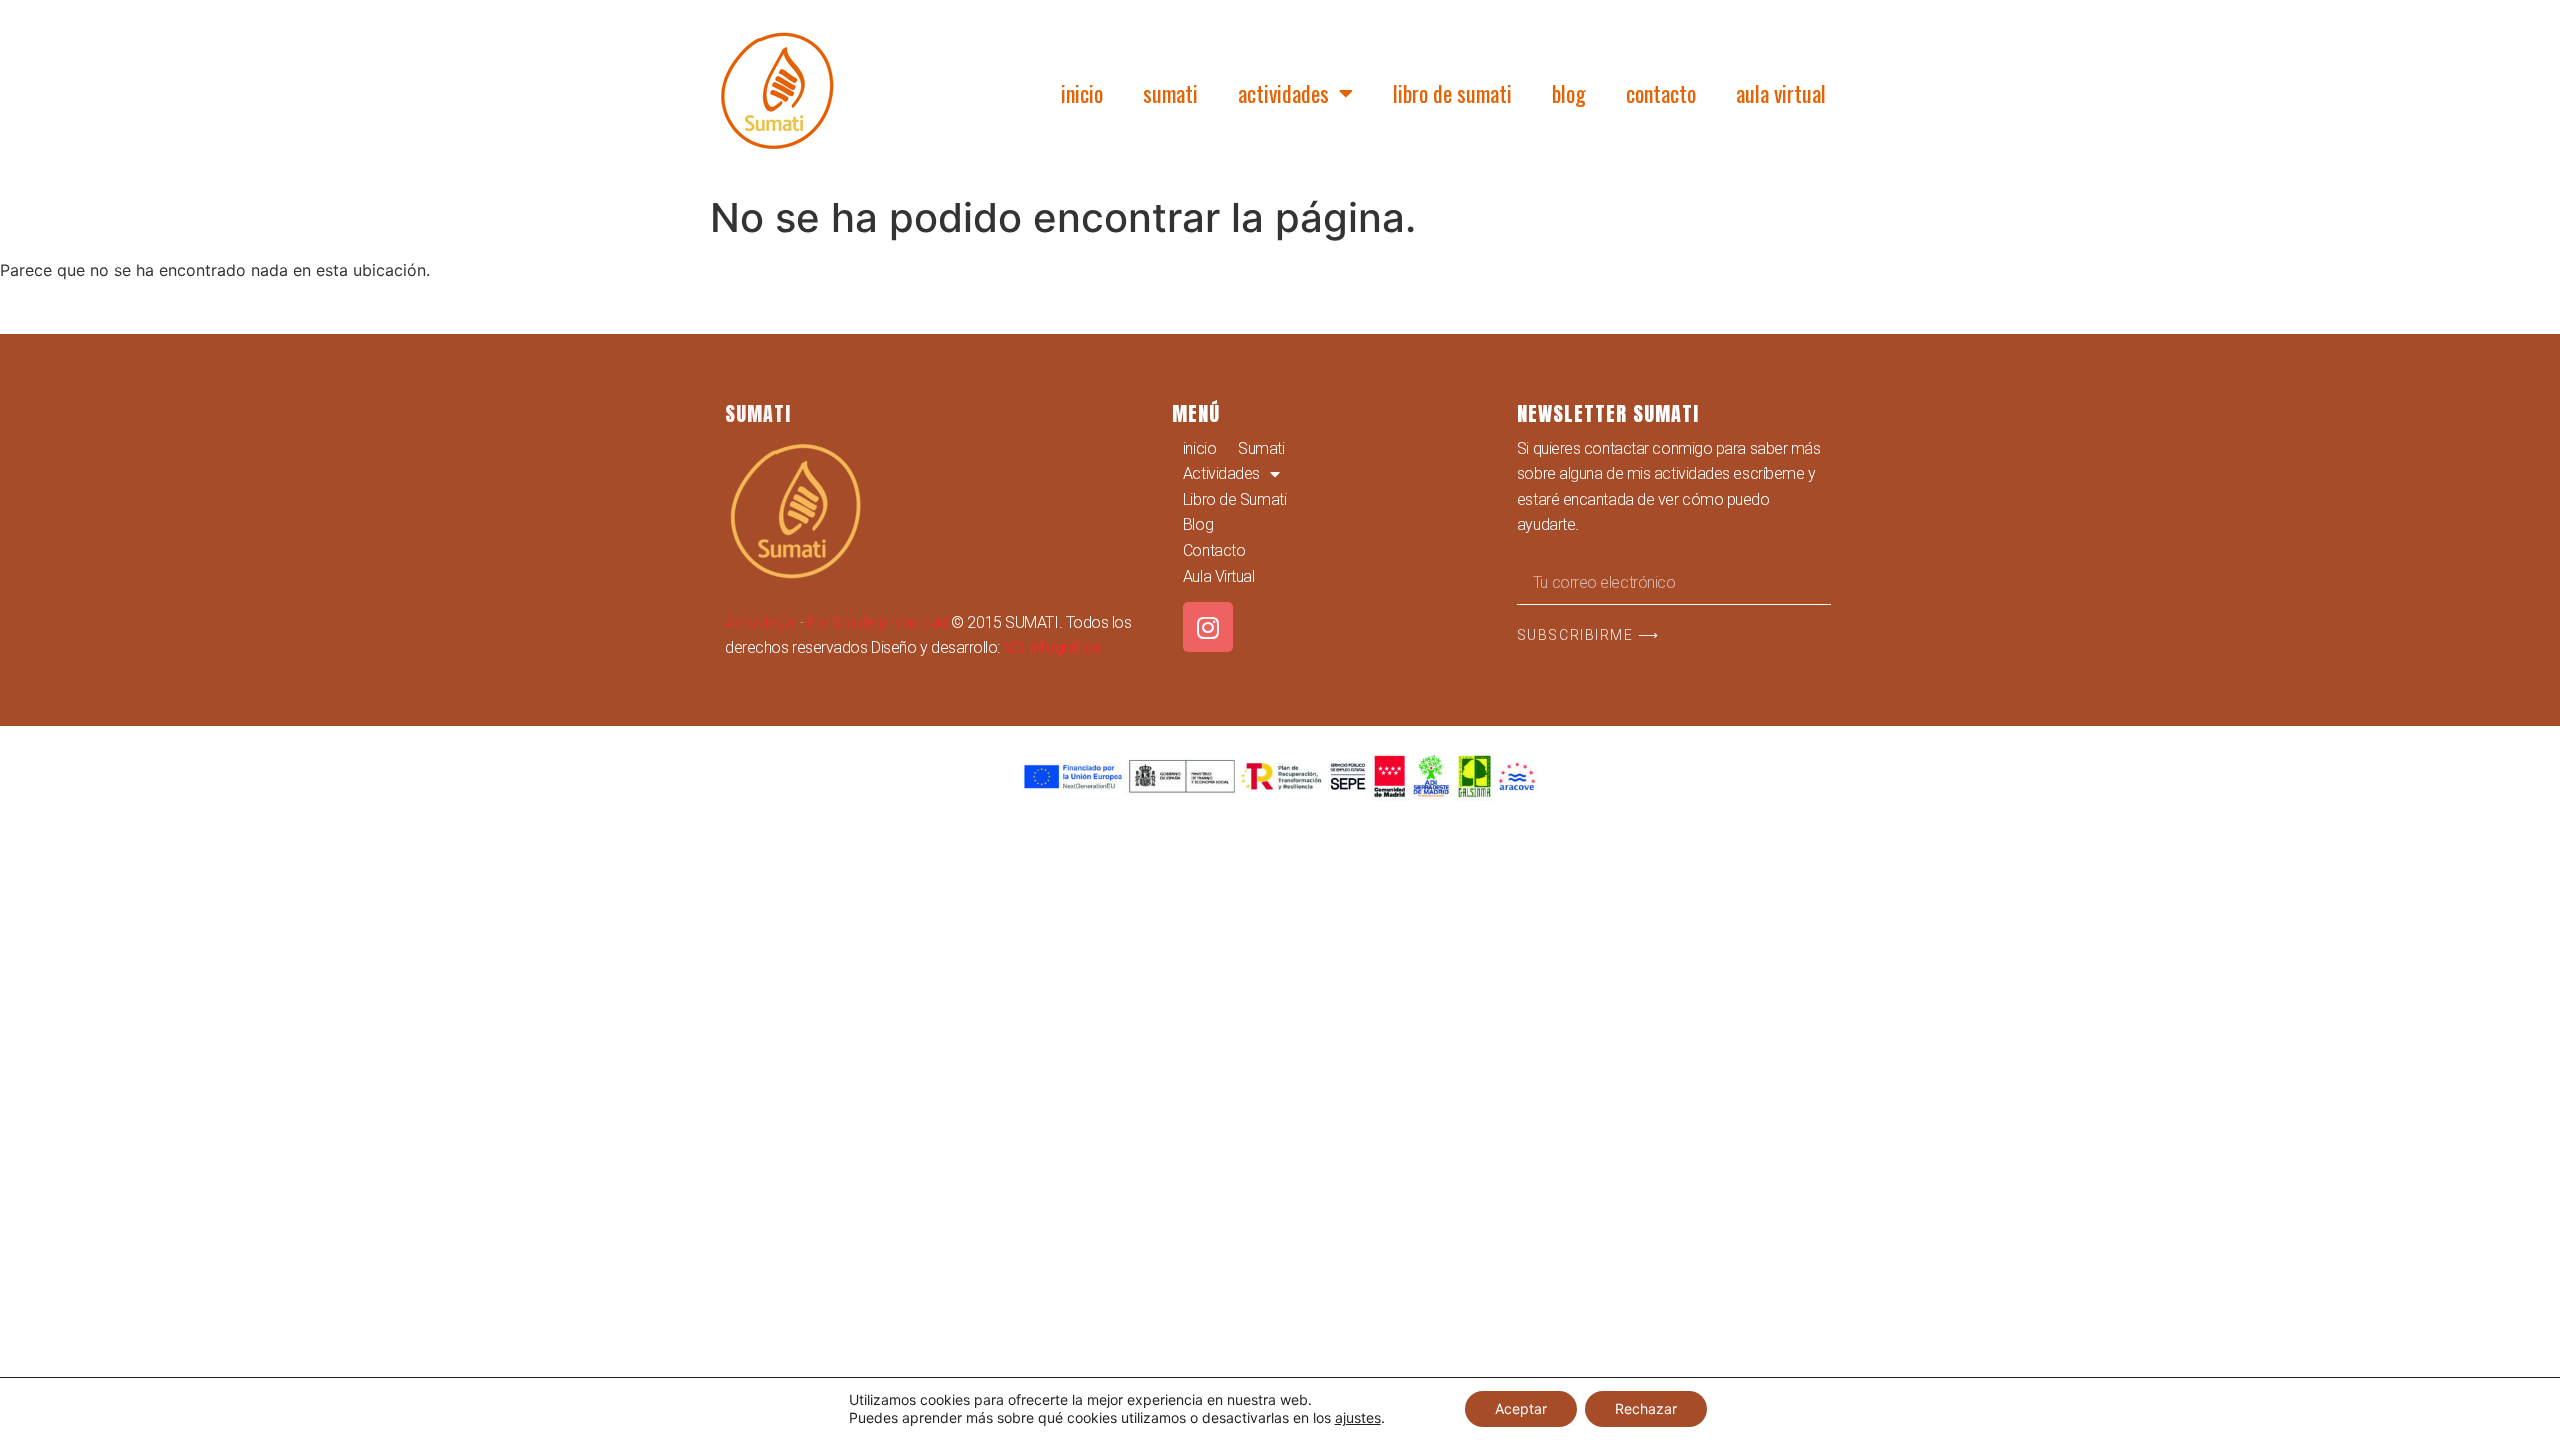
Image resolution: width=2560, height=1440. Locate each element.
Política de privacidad (877, 622)
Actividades (1283, 93)
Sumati (1170, 93)
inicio (1082, 93)
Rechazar (1646, 1408)
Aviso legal (760, 622)
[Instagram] (1208, 627)
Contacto (1661, 93)
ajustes (1358, 1417)
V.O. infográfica (1052, 647)
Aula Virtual (1781, 93)
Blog (1569, 93)
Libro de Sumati (1452, 93)
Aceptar (1521, 1408)
